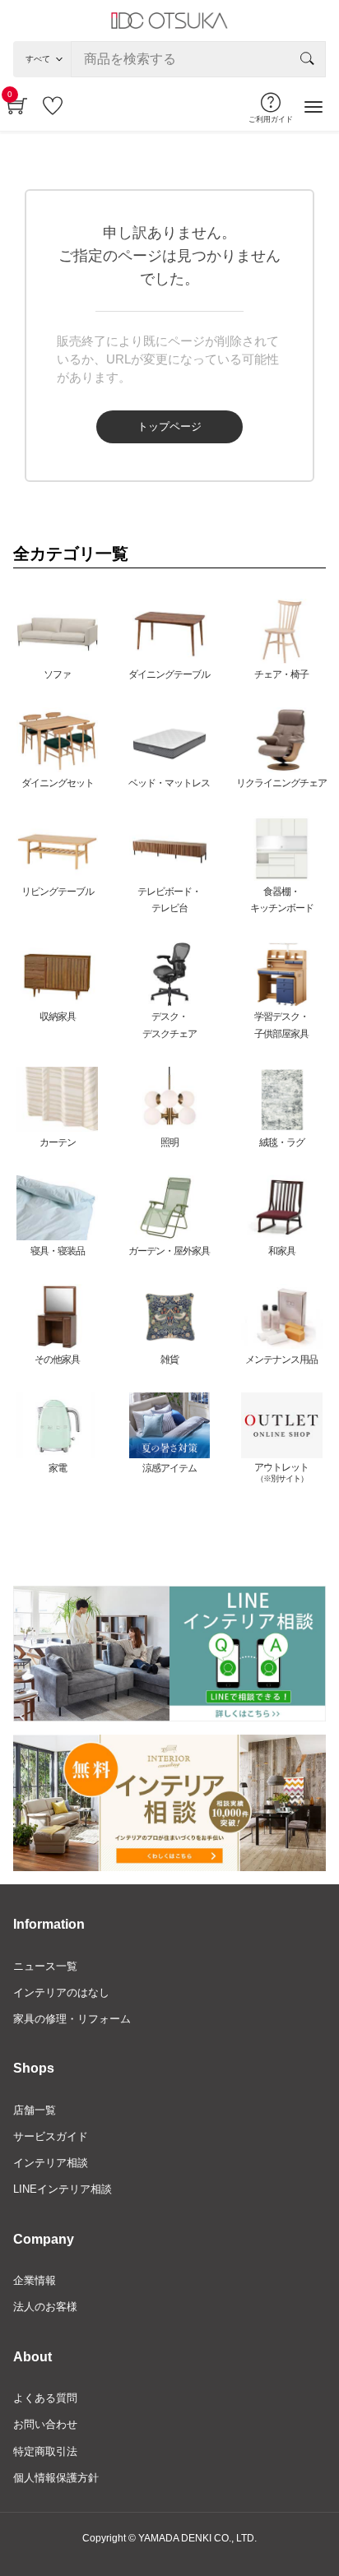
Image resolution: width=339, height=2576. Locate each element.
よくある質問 (45, 2398)
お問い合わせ (45, 2424)
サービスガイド (51, 2136)
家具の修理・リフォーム (72, 2019)
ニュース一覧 (45, 1966)
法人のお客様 (45, 2307)
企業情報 (35, 2280)
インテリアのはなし (61, 1992)
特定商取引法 (45, 2451)
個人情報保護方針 (56, 2478)
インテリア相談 (51, 2163)
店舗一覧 (35, 2110)
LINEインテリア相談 (63, 2189)
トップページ (169, 426)
